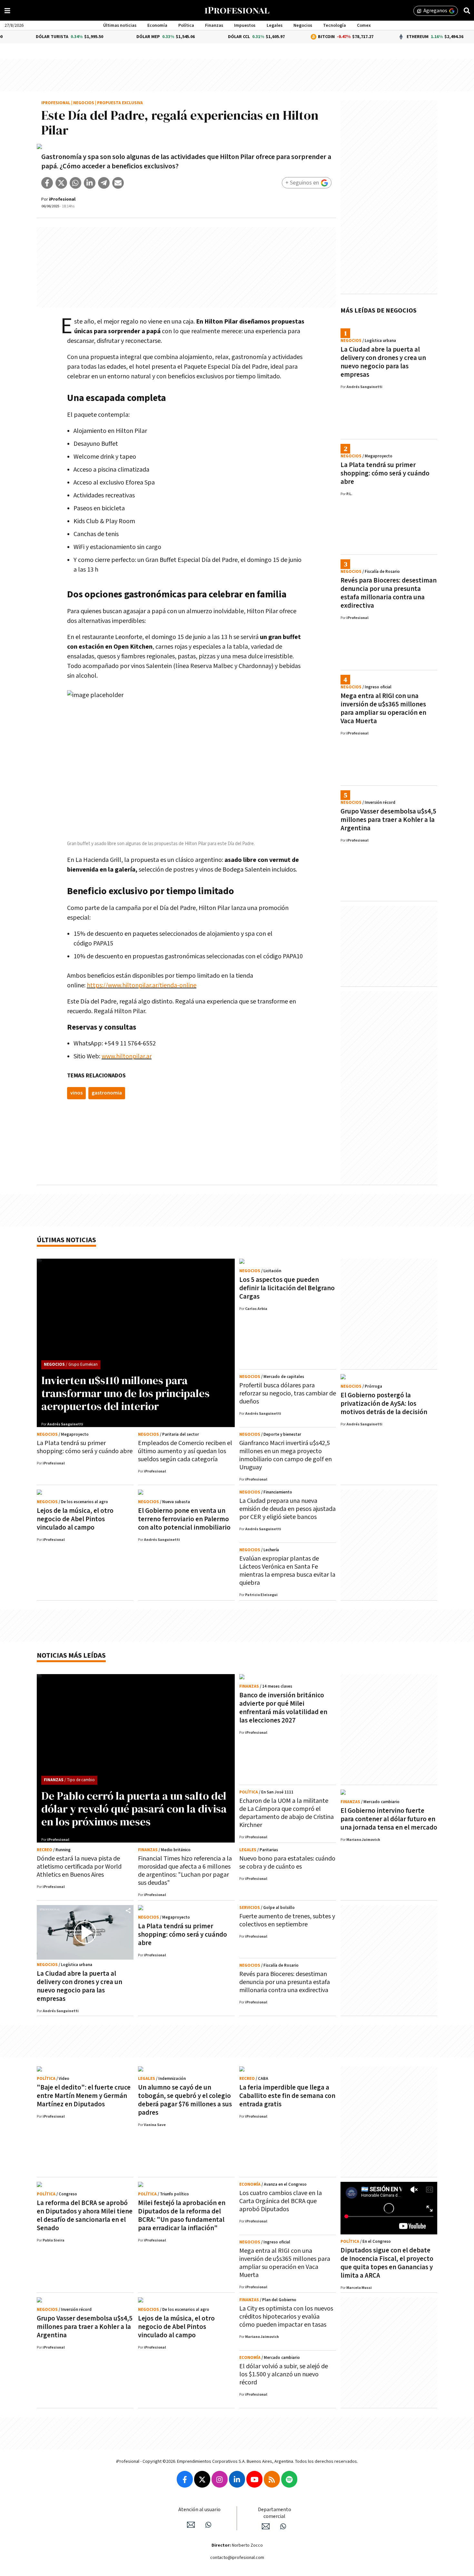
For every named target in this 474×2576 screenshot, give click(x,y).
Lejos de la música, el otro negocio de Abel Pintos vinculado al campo (75, 1519)
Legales (275, 25)
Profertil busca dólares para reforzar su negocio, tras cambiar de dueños (288, 1393)
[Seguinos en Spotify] (289, 2479)
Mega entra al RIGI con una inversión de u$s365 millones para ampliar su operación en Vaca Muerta (383, 709)
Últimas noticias (120, 25)
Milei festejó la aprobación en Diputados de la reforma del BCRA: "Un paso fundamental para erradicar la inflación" (182, 2216)
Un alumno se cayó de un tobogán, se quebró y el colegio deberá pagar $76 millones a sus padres (185, 2100)
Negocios (303, 25)
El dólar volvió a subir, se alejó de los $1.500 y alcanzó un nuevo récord (284, 2374)
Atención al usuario (199, 2510)
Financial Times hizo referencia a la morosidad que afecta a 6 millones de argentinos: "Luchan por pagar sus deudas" (185, 1871)
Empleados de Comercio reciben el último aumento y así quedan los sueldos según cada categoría (185, 1451)
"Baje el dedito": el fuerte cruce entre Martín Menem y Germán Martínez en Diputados (84, 2096)
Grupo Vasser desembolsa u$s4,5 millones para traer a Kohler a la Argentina (388, 820)
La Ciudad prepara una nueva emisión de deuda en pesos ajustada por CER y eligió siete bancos (287, 1509)
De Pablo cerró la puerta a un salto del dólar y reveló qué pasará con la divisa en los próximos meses (134, 1809)
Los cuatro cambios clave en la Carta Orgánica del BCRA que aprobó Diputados (281, 2201)
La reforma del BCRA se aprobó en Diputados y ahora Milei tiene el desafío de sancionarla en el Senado (85, 2216)
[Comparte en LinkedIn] (90, 183)
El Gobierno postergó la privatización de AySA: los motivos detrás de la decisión (384, 1404)
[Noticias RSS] (272, 2479)
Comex (364, 25)
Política (186, 25)
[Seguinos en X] (202, 2479)
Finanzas (214, 25)
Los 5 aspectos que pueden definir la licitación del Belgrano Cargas (287, 1288)
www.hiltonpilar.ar (127, 1056)
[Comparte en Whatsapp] (75, 183)
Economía (157, 25)
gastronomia (107, 1093)
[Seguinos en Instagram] (220, 2479)
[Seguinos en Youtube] (254, 2479)
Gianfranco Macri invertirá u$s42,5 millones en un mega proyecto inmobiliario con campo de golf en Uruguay (286, 1455)
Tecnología (335, 25)
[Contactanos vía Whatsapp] (208, 2525)
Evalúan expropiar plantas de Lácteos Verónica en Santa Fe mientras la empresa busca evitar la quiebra (287, 1571)
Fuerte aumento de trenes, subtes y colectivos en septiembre (287, 1920)
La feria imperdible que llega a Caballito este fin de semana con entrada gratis (287, 2096)
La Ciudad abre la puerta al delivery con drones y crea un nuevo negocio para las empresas (383, 362)
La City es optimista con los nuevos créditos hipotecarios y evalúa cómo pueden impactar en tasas (286, 2317)
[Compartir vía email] (118, 183)
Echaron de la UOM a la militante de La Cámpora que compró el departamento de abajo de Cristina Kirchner (286, 1813)
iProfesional (56, 103)
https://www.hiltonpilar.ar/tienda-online (142, 985)
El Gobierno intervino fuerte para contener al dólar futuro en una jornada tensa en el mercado (389, 1819)
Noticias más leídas (71, 1656)
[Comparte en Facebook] (47, 183)
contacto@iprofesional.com (237, 2558)
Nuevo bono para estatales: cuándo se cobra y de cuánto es (287, 1863)
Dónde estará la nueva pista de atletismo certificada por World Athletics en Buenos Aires (79, 1867)
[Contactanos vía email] (191, 2525)
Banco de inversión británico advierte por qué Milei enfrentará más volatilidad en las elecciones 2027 (283, 1708)
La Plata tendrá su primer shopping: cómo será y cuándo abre (385, 473)
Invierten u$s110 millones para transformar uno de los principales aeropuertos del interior (125, 1393)
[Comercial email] (266, 2526)
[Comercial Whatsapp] (283, 2526)
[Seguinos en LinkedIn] (237, 2479)
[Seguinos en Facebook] (185, 2479)
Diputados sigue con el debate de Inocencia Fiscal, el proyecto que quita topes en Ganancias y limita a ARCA (387, 2263)
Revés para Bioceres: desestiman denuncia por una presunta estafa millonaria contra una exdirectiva (389, 593)
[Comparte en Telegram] (104, 183)
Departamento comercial (275, 2513)
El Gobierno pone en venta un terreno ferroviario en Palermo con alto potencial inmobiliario (184, 1519)
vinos (76, 1093)
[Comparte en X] (61, 183)
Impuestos (245, 25)
